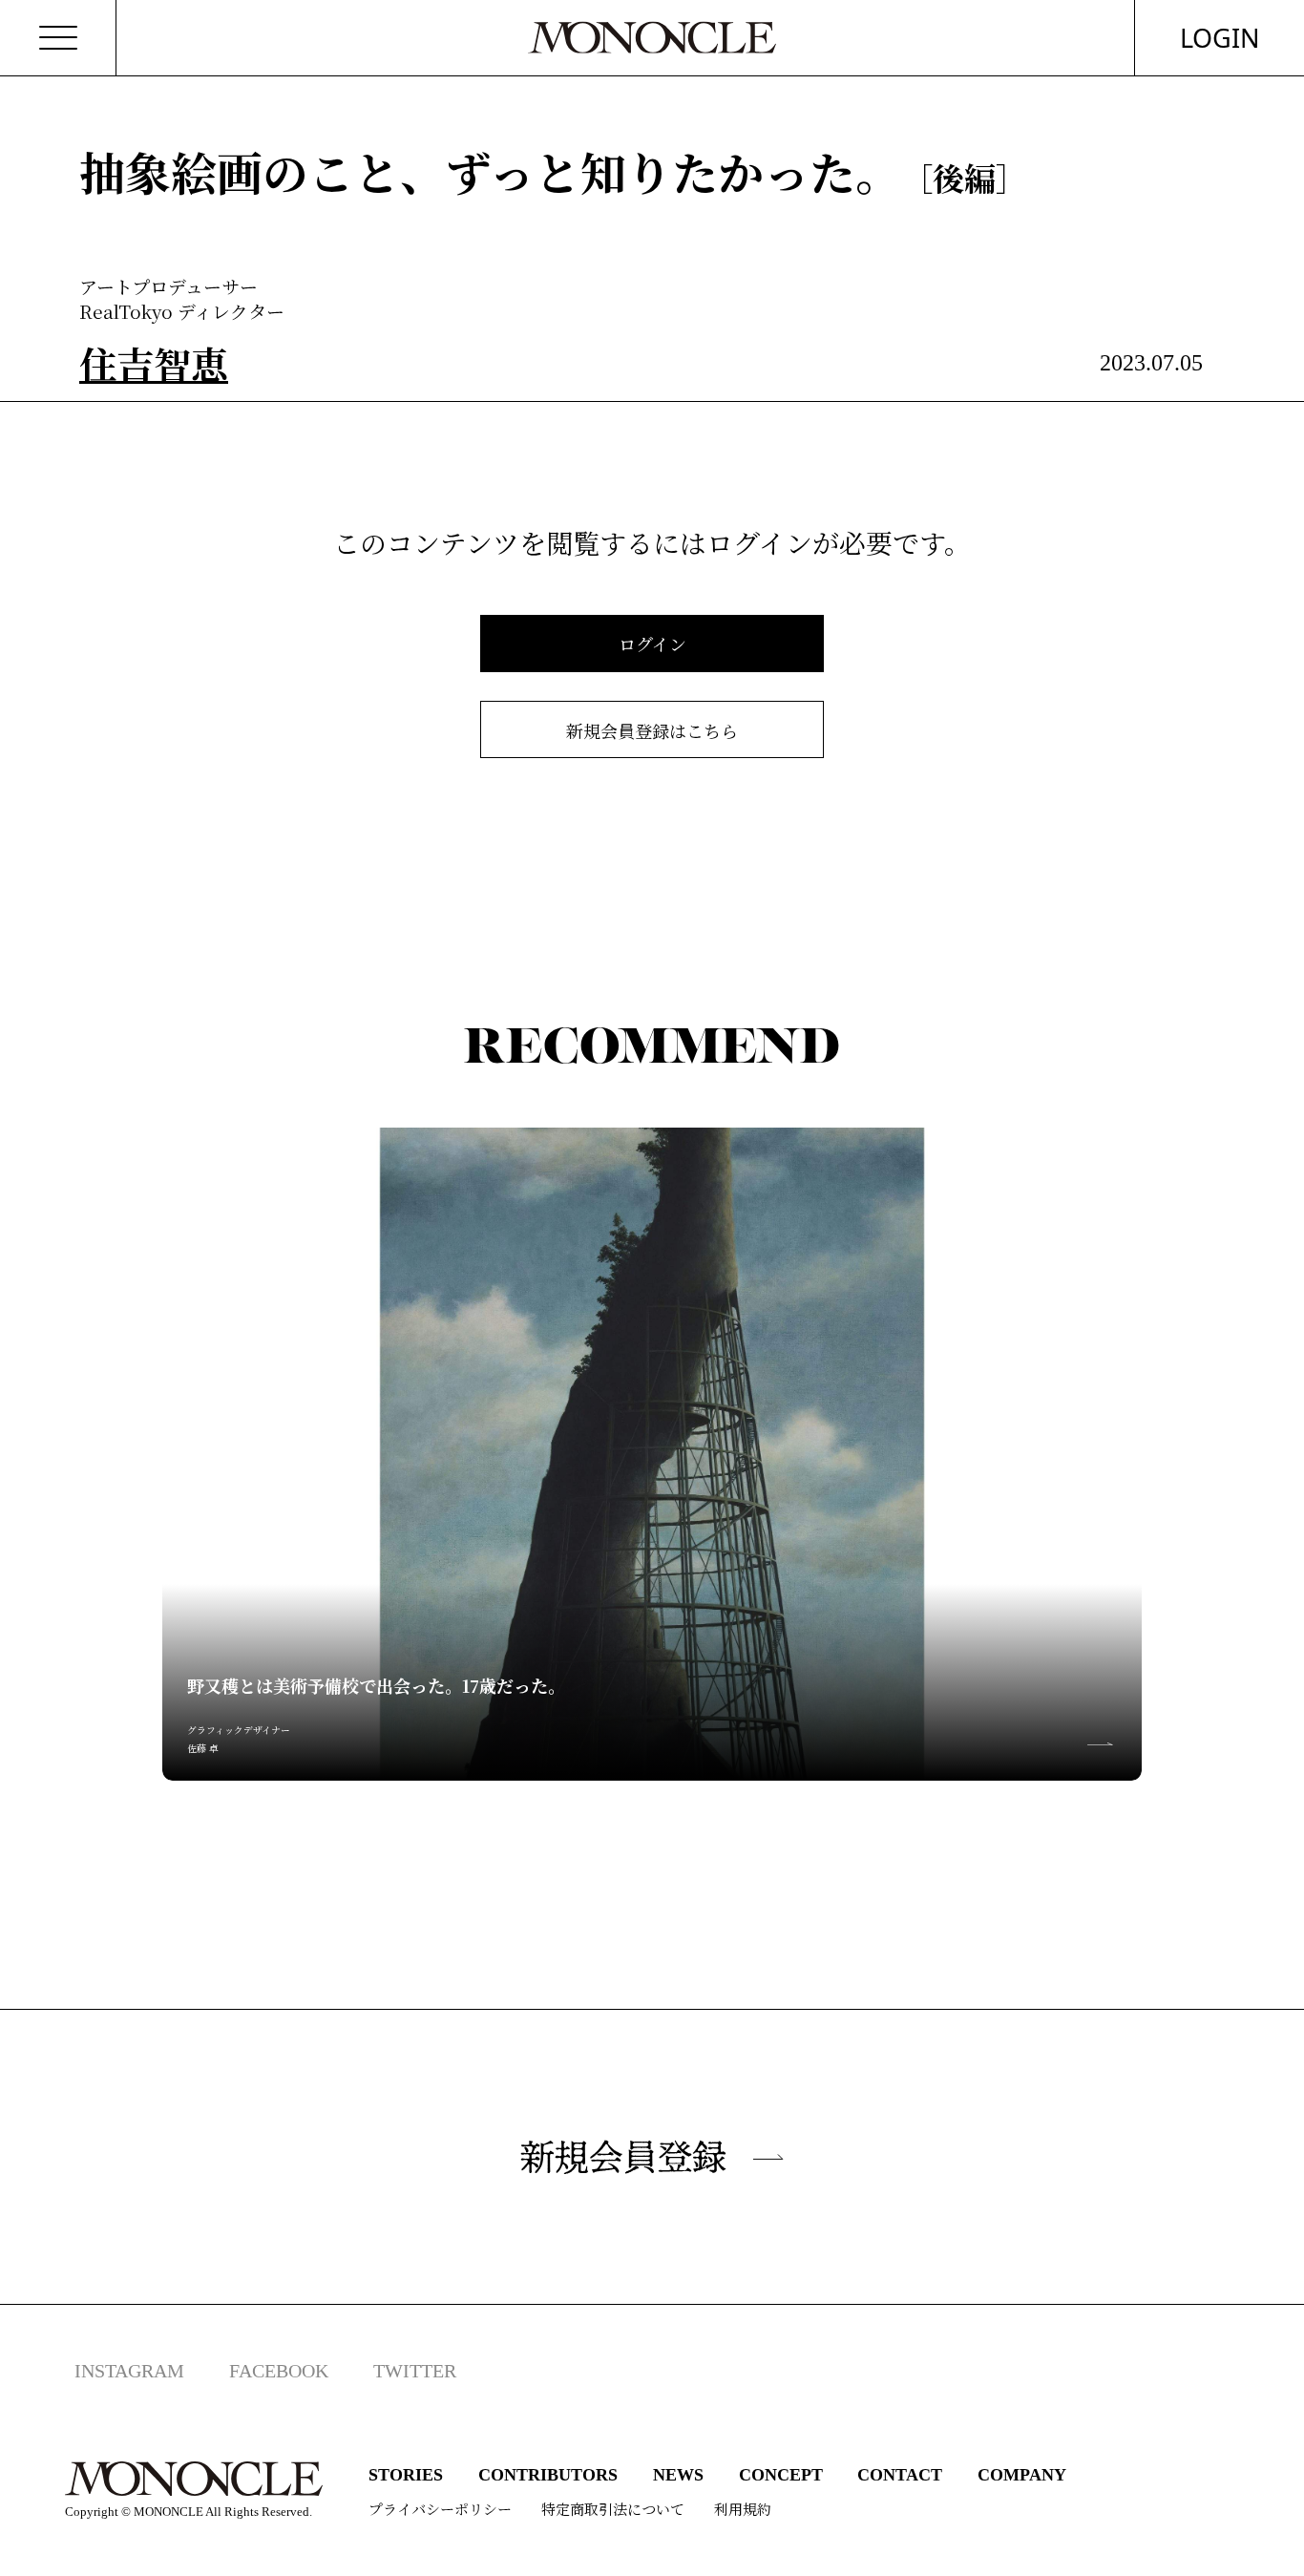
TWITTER (415, 2371)
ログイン (652, 644)
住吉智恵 (154, 363)
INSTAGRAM (129, 2371)
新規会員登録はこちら (652, 730)
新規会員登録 (623, 2157)
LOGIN (1220, 38)
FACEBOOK (279, 2371)
